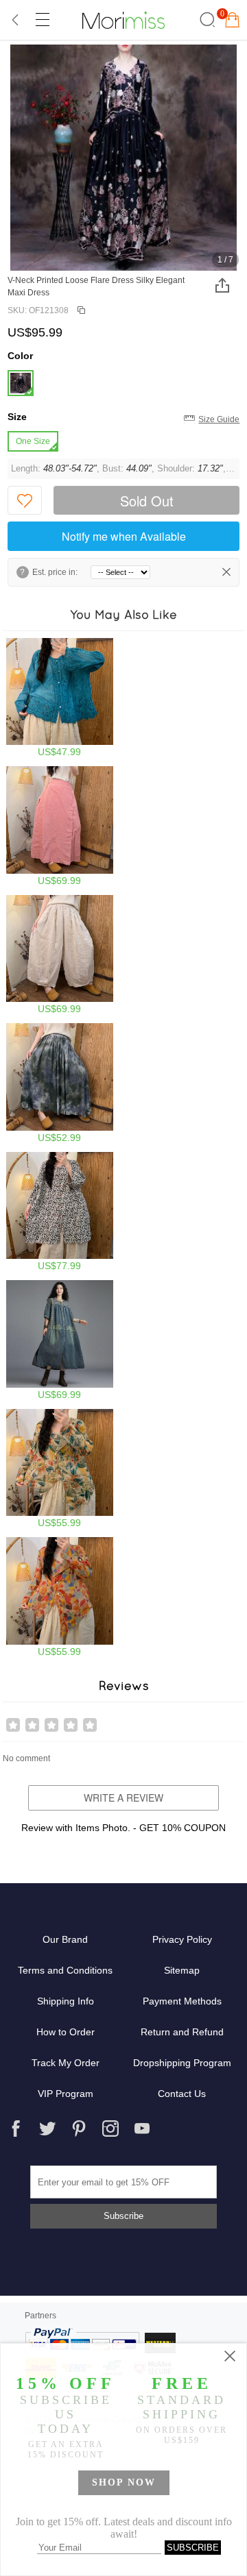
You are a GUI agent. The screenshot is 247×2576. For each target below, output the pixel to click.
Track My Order (66, 2063)
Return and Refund (182, 2032)
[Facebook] (16, 2129)
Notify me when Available (124, 536)
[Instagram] (110, 2129)
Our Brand (65, 1939)
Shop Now (124, 2482)
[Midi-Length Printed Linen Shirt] (60, 1212)
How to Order (66, 2032)
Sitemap (182, 1970)
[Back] (16, 20)
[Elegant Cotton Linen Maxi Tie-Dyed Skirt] (60, 1083)
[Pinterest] (79, 2129)
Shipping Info (66, 2001)
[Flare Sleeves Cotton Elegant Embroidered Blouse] (60, 698)
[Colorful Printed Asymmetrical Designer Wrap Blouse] (60, 1597)
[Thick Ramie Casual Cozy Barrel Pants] (60, 955)
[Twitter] (47, 2129)
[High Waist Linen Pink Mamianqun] (60, 826)
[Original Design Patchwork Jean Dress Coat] (60, 1340)
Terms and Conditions (65, 1970)
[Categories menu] (42, 20)
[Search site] (205, 20)
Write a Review (123, 1798)
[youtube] (142, 2129)
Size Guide (219, 419)
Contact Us (182, 2094)
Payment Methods (182, 2001)
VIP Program (66, 2094)
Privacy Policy (182, 1939)
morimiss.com (123, 20)
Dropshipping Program (182, 2063)
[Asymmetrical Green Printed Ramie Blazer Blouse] (60, 1469)
